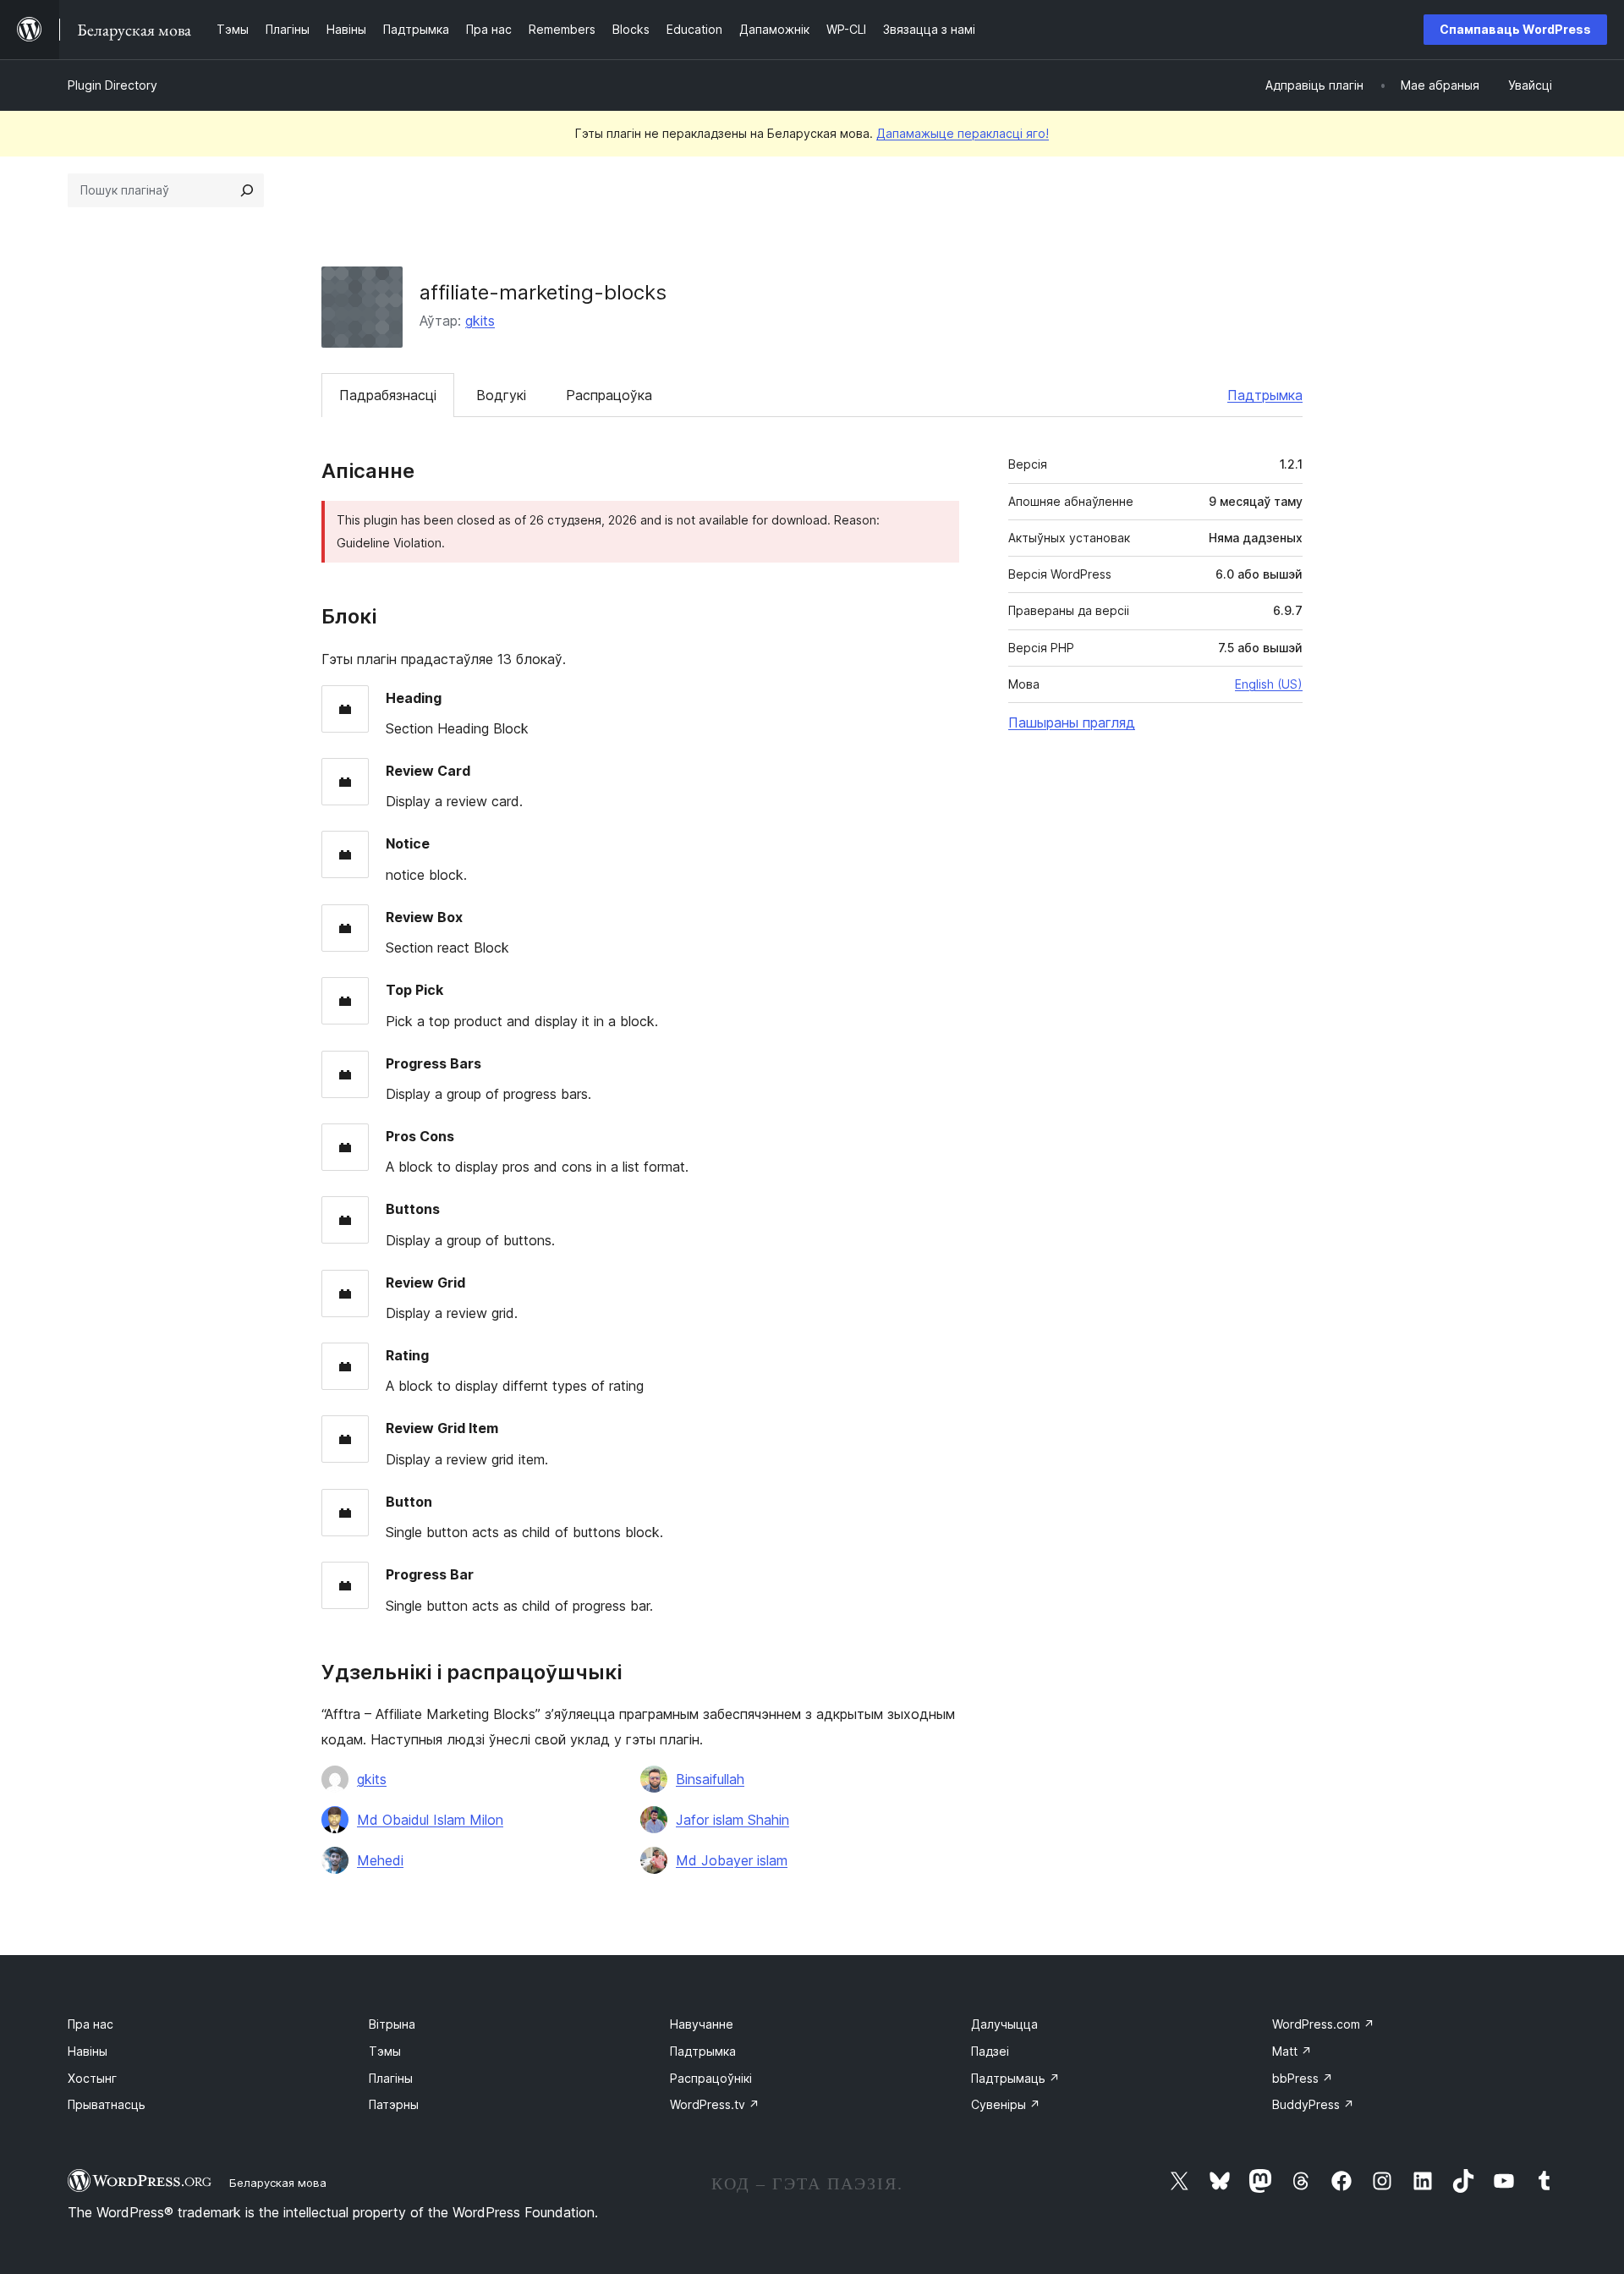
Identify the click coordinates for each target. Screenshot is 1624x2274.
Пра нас (91, 2024)
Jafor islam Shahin (732, 1820)
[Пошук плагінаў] (247, 190)
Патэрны (394, 2104)
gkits (480, 321)
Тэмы (385, 2051)
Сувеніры (1006, 2104)
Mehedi (380, 1860)
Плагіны (391, 2078)
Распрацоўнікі (711, 2078)
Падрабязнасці (388, 395)
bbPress (1303, 2078)
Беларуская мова (278, 2183)
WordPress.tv (715, 2104)
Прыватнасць (107, 2104)
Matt (1292, 2051)
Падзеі (990, 2051)
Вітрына (392, 2024)
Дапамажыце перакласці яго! (963, 133)
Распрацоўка (609, 395)
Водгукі (501, 395)
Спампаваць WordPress (1515, 29)
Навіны (88, 2051)
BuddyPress (1313, 2104)
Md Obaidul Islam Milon (430, 1820)
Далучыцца (1004, 2024)
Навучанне (702, 2024)
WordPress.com (1323, 2024)
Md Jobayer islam (732, 1860)
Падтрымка (1265, 395)
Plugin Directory (112, 85)
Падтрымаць (1015, 2078)
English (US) (1269, 684)
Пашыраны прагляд (1072, 722)
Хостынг (92, 2078)
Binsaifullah (710, 1779)
